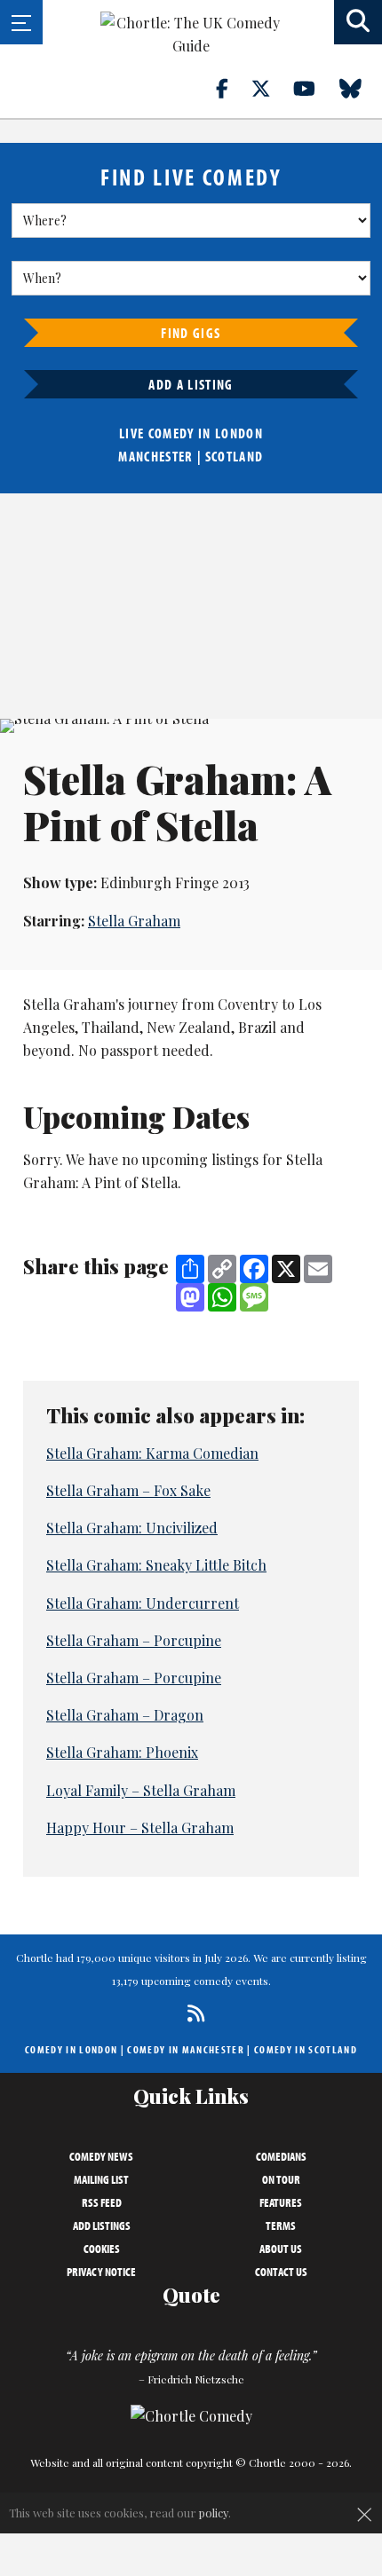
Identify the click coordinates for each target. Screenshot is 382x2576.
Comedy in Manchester (186, 2049)
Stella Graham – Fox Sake (128, 1490)
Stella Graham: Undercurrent (143, 1603)
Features (281, 2202)
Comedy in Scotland (306, 2049)
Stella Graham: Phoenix (122, 1752)
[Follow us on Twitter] (271, 88)
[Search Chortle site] (358, 22)
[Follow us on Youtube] (314, 88)
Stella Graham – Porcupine (134, 1640)
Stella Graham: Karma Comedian (152, 1453)
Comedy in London (71, 2049)
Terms (281, 2225)
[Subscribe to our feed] (191, 2013)
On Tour (281, 2179)
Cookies (102, 2249)
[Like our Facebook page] (232, 88)
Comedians (281, 2156)
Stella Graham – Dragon (125, 1715)
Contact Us (281, 2272)
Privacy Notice (101, 2272)
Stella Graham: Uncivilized (132, 1528)
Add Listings (102, 2225)
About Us (281, 2249)
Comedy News (101, 2156)
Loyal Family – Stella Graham (141, 1790)
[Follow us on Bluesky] (361, 88)
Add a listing (191, 384)
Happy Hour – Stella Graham (140, 1828)
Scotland (235, 456)
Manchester (155, 456)
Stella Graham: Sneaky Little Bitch (156, 1565)
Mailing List (101, 2179)
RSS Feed (102, 2202)
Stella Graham (134, 921)
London (239, 433)
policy (214, 2513)
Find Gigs (191, 333)
